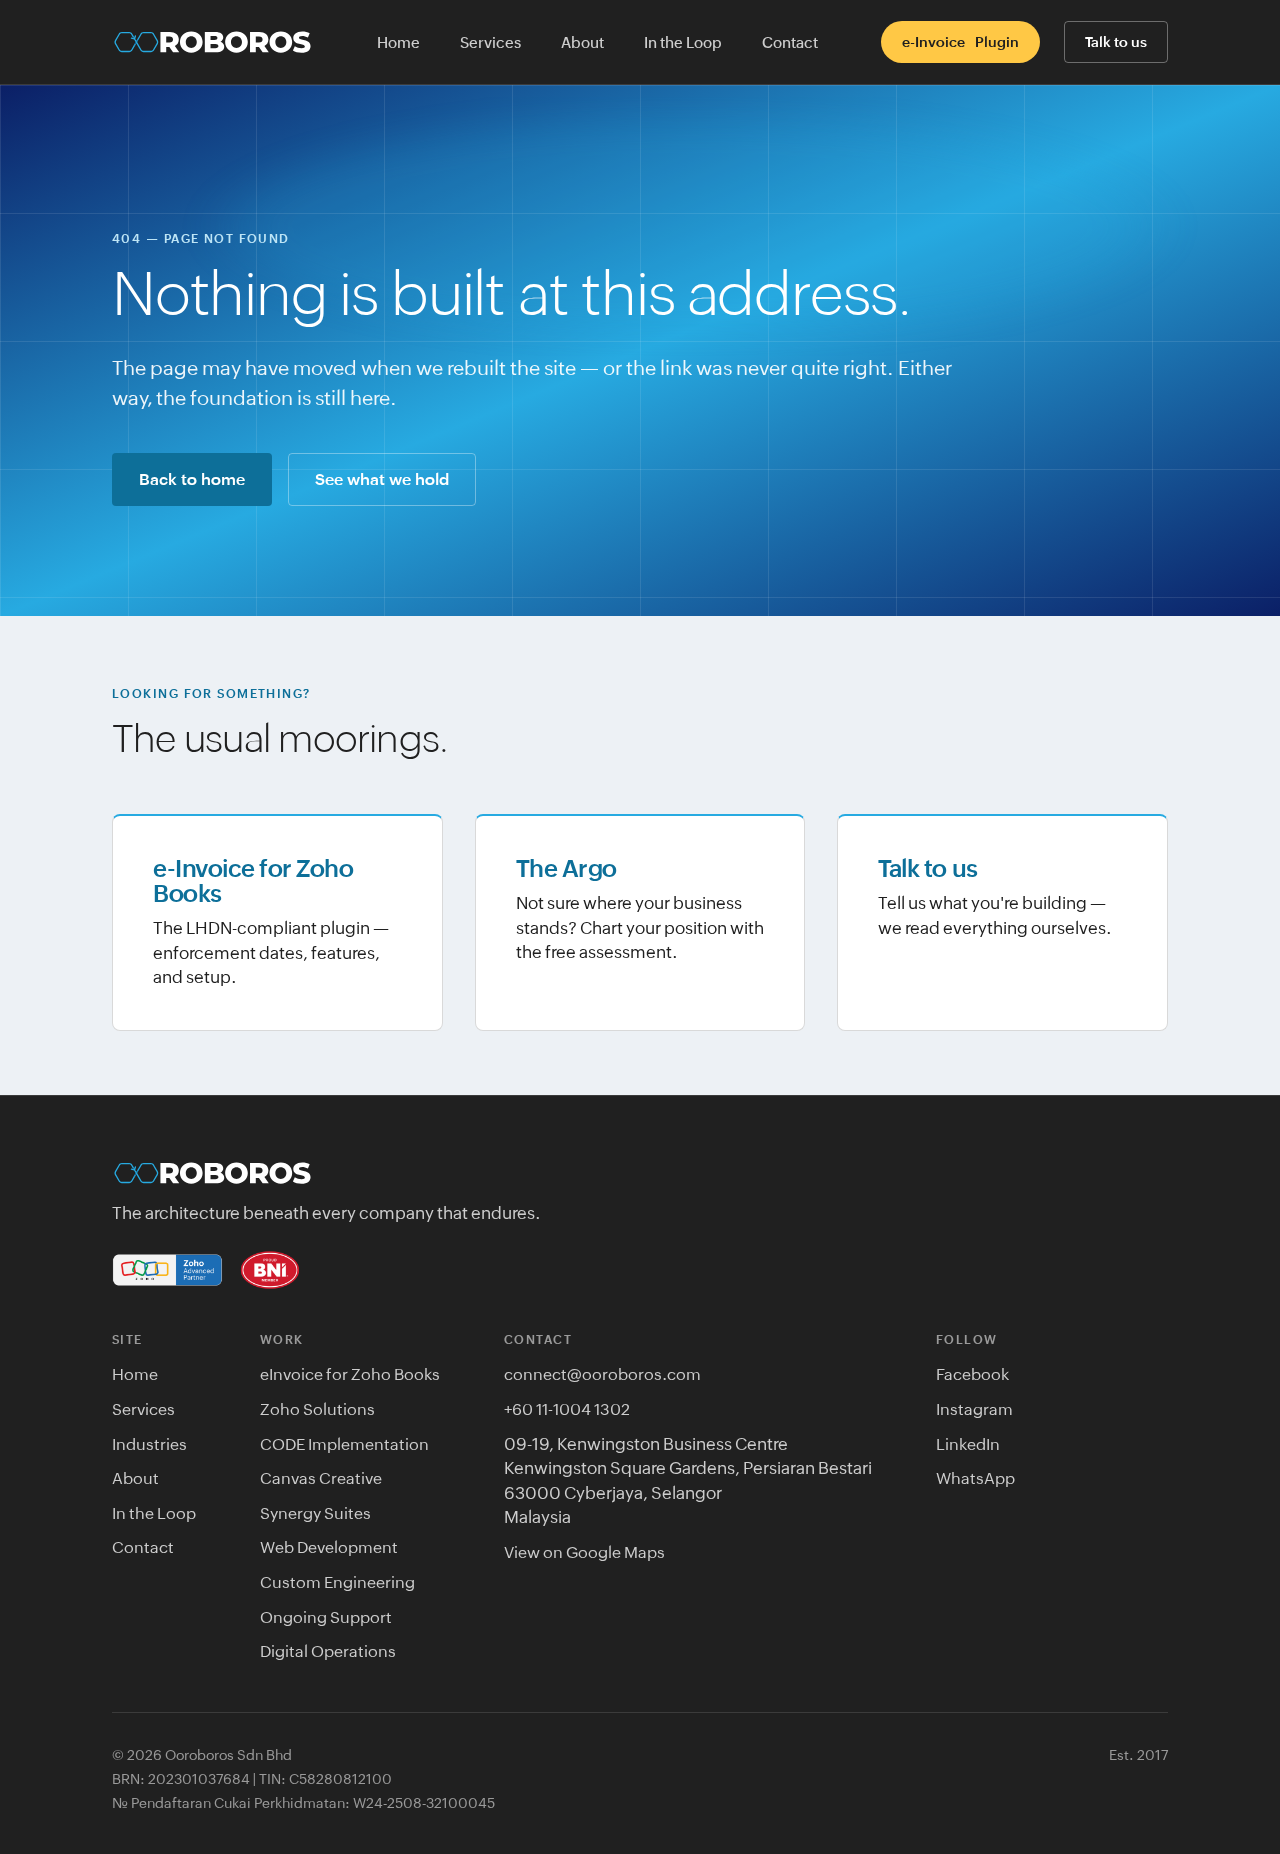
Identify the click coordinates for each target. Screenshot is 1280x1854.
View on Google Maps (584, 1552)
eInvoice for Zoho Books (350, 1374)
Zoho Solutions (317, 1409)
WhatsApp (975, 1478)
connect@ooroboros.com (602, 1374)
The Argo (566, 868)
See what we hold (382, 479)
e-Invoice (960, 42)
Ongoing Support (326, 1617)
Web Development (329, 1547)
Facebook (972, 1374)
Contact (790, 42)
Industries (149, 1444)
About (582, 42)
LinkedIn (968, 1444)
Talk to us (1116, 42)
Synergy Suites (315, 1513)
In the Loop (683, 42)
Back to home (192, 479)
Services (490, 42)
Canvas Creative (321, 1478)
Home (398, 42)
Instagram (974, 1409)
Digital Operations (328, 1651)
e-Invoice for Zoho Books (253, 881)
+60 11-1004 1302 (567, 1409)
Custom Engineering (337, 1582)
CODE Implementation (344, 1444)
